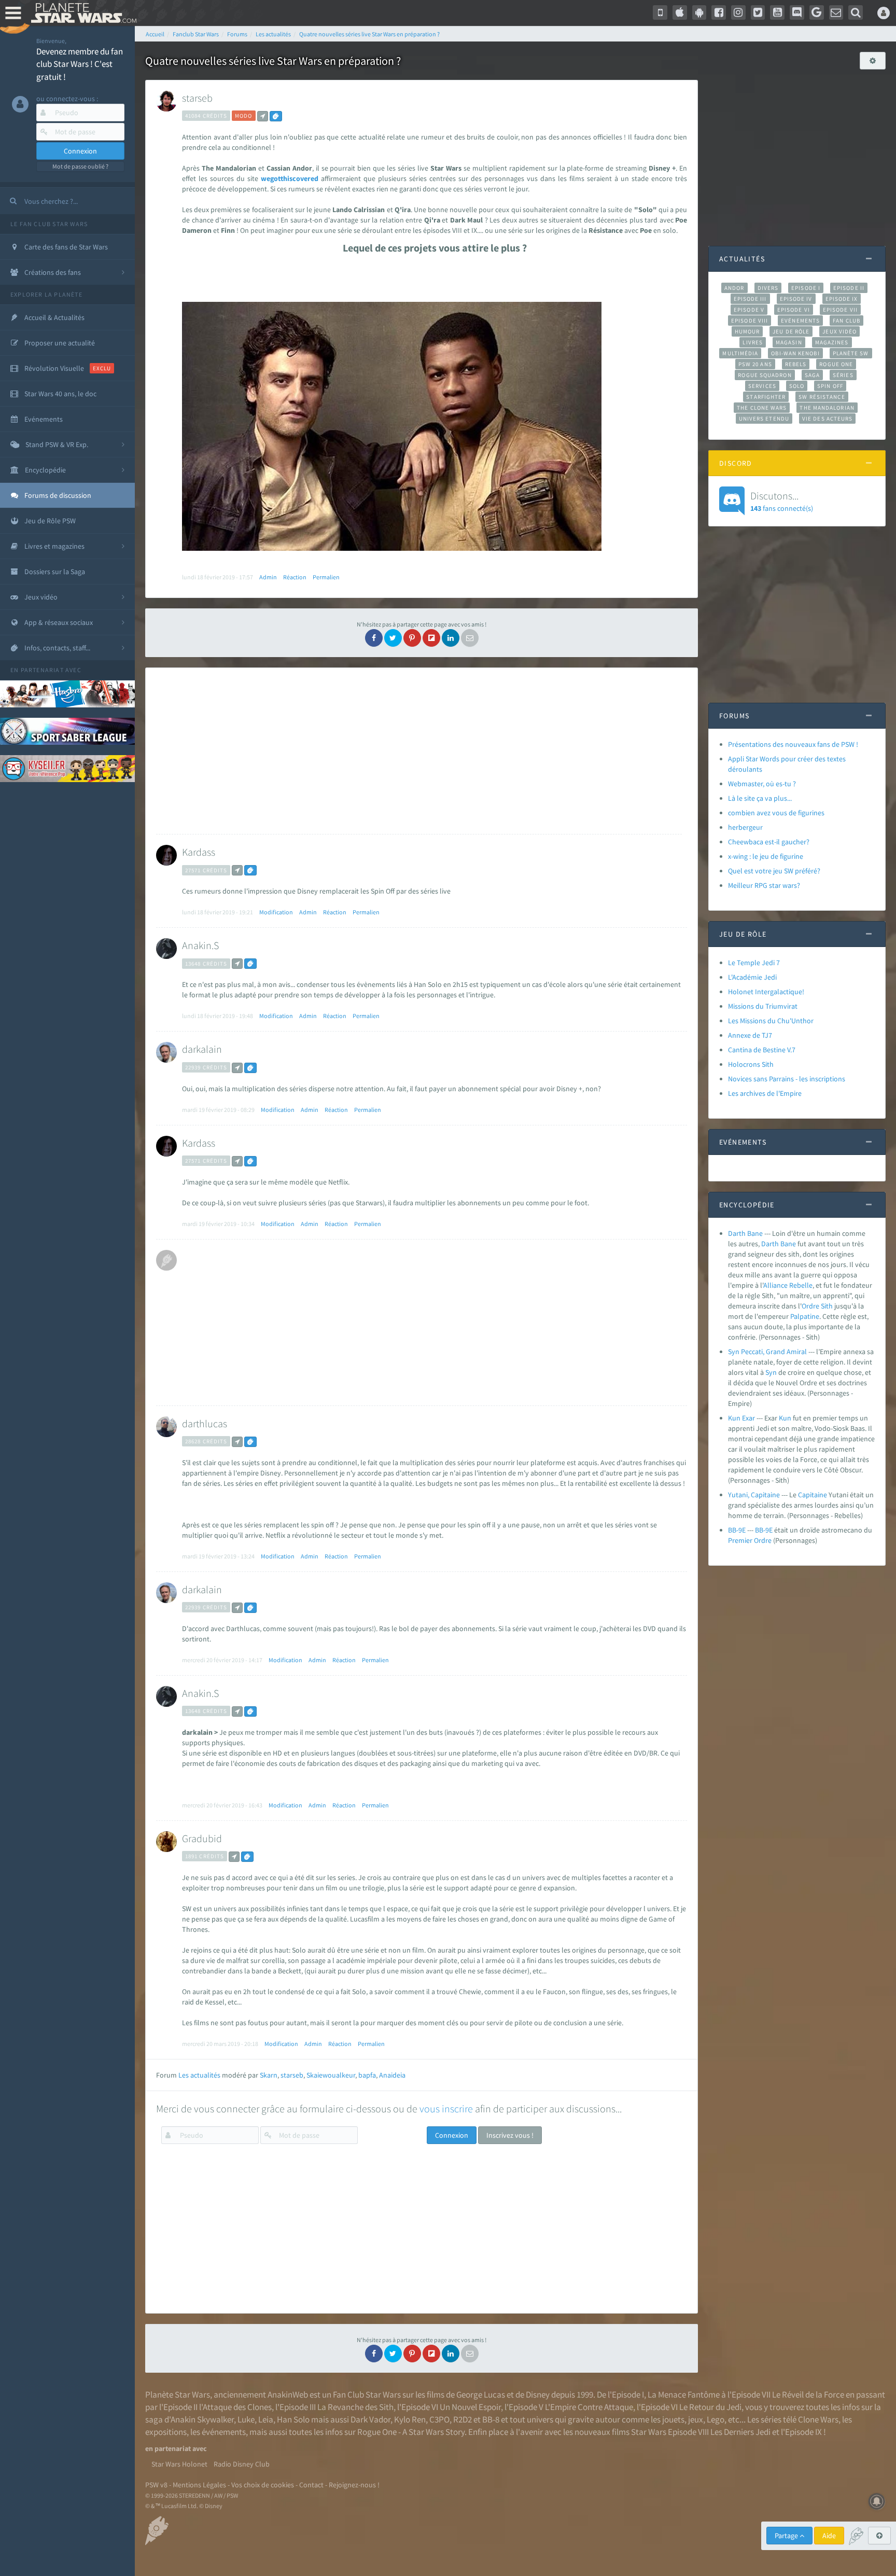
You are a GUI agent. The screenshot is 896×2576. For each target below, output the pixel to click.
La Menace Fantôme (684, 2394)
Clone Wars (818, 2419)
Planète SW (851, 353)
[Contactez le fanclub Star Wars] (836, 12)
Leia (266, 2419)
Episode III (750, 299)
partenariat (42, 670)
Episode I (806, 288)
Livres (753, 342)
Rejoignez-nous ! (354, 2485)
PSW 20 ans (755, 364)
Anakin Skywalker (202, 2419)
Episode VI (794, 310)
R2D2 (463, 2419)
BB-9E (737, 1530)
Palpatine (805, 1316)
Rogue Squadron (765, 375)
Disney (538, 2394)
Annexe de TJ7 (750, 1035)
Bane (788, 1244)
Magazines (832, 342)
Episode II (849, 288)
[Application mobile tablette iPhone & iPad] (680, 12)
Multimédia (740, 353)
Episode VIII (750, 321)
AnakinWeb (288, 2394)
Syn (771, 1372)
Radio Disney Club (242, 2464)
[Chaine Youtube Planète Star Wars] (777, 12)
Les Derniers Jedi (740, 2432)
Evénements (800, 321)
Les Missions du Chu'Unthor (771, 1021)
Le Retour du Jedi (710, 2407)
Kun (785, 1418)
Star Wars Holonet (179, 2464)
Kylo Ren (410, 2419)
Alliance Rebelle (788, 1285)
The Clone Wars (762, 408)
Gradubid (202, 1838)
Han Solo (293, 2419)
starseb (197, 98)
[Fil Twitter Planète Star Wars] (758, 12)
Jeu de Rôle (791, 331)
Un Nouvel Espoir (470, 2407)
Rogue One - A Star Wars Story (411, 2432)
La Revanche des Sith (355, 2407)
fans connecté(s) (782, 501)
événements (224, 2432)
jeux (696, 2419)
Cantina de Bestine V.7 (762, 1050)
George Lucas (481, 2394)
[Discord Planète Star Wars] (797, 12)
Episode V (749, 310)
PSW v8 (156, 2485)
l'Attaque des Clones (235, 2407)
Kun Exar (741, 1418)
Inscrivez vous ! (510, 2135)
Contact (311, 2485)
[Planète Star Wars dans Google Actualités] (817, 12)
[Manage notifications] (877, 2501)
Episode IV (796, 299)
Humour (747, 331)
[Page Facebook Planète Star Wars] (719, 12)
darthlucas (205, 1423)
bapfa (367, 2075)
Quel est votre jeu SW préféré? (774, 871)
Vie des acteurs (827, 419)
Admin (268, 577)
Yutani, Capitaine (754, 1495)
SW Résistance (822, 397)
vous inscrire (446, 2108)
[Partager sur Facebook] (374, 638)
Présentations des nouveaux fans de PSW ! (793, 744)
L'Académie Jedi (752, 977)
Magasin (789, 342)
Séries (843, 375)
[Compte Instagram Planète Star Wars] (738, 12)
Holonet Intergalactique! (766, 992)
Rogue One (836, 364)
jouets (673, 2419)
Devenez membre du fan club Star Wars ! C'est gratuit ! (80, 64)
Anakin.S (200, 945)
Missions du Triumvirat (763, 1006)
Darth (770, 1244)
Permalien (326, 577)
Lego (716, 2419)
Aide (829, 2536)
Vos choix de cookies (263, 2485)
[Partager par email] (470, 638)
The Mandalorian (827, 408)
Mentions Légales (199, 2485)
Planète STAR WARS (82, 13)
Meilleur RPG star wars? (764, 885)
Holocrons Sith (751, 1064)
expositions (166, 2432)
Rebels (796, 364)
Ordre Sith (817, 1306)
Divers (768, 288)
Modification (276, 912)
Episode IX (842, 299)
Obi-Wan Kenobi (795, 353)
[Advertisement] (419, 751)
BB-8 (491, 2419)
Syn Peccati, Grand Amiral (767, 1352)
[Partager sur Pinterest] (412, 638)
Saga (812, 375)
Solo (797, 386)
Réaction (295, 577)
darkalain (202, 1049)
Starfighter (766, 397)
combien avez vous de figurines (776, 813)
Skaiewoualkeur (331, 2075)
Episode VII (840, 310)
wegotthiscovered (290, 178)
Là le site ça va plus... (760, 798)
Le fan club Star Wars (49, 224)
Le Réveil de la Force (808, 2394)
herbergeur (745, 827)
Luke (246, 2419)
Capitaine (813, 1495)
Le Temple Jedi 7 (754, 963)
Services (762, 386)
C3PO (439, 2419)
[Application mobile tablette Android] (699, 12)
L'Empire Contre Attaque (589, 2407)
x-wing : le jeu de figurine (766, 856)
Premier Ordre (750, 1540)
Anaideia (392, 2075)
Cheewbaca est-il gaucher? (769, 842)
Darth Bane (745, 1233)
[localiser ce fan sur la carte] (263, 116)
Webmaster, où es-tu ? (762, 784)
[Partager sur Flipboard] (431, 638)
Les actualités (199, 2075)
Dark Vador (370, 2419)
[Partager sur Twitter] (393, 638)
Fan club (846, 321)
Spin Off (830, 386)
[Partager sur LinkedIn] (451, 638)
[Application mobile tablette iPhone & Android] (660, 12)
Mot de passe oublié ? (80, 166)
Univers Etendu (764, 419)
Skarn (269, 2075)
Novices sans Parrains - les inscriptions (787, 1079)
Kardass (199, 852)
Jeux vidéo (839, 331)
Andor (734, 288)
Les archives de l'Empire (765, 1093)
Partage (787, 2536)
